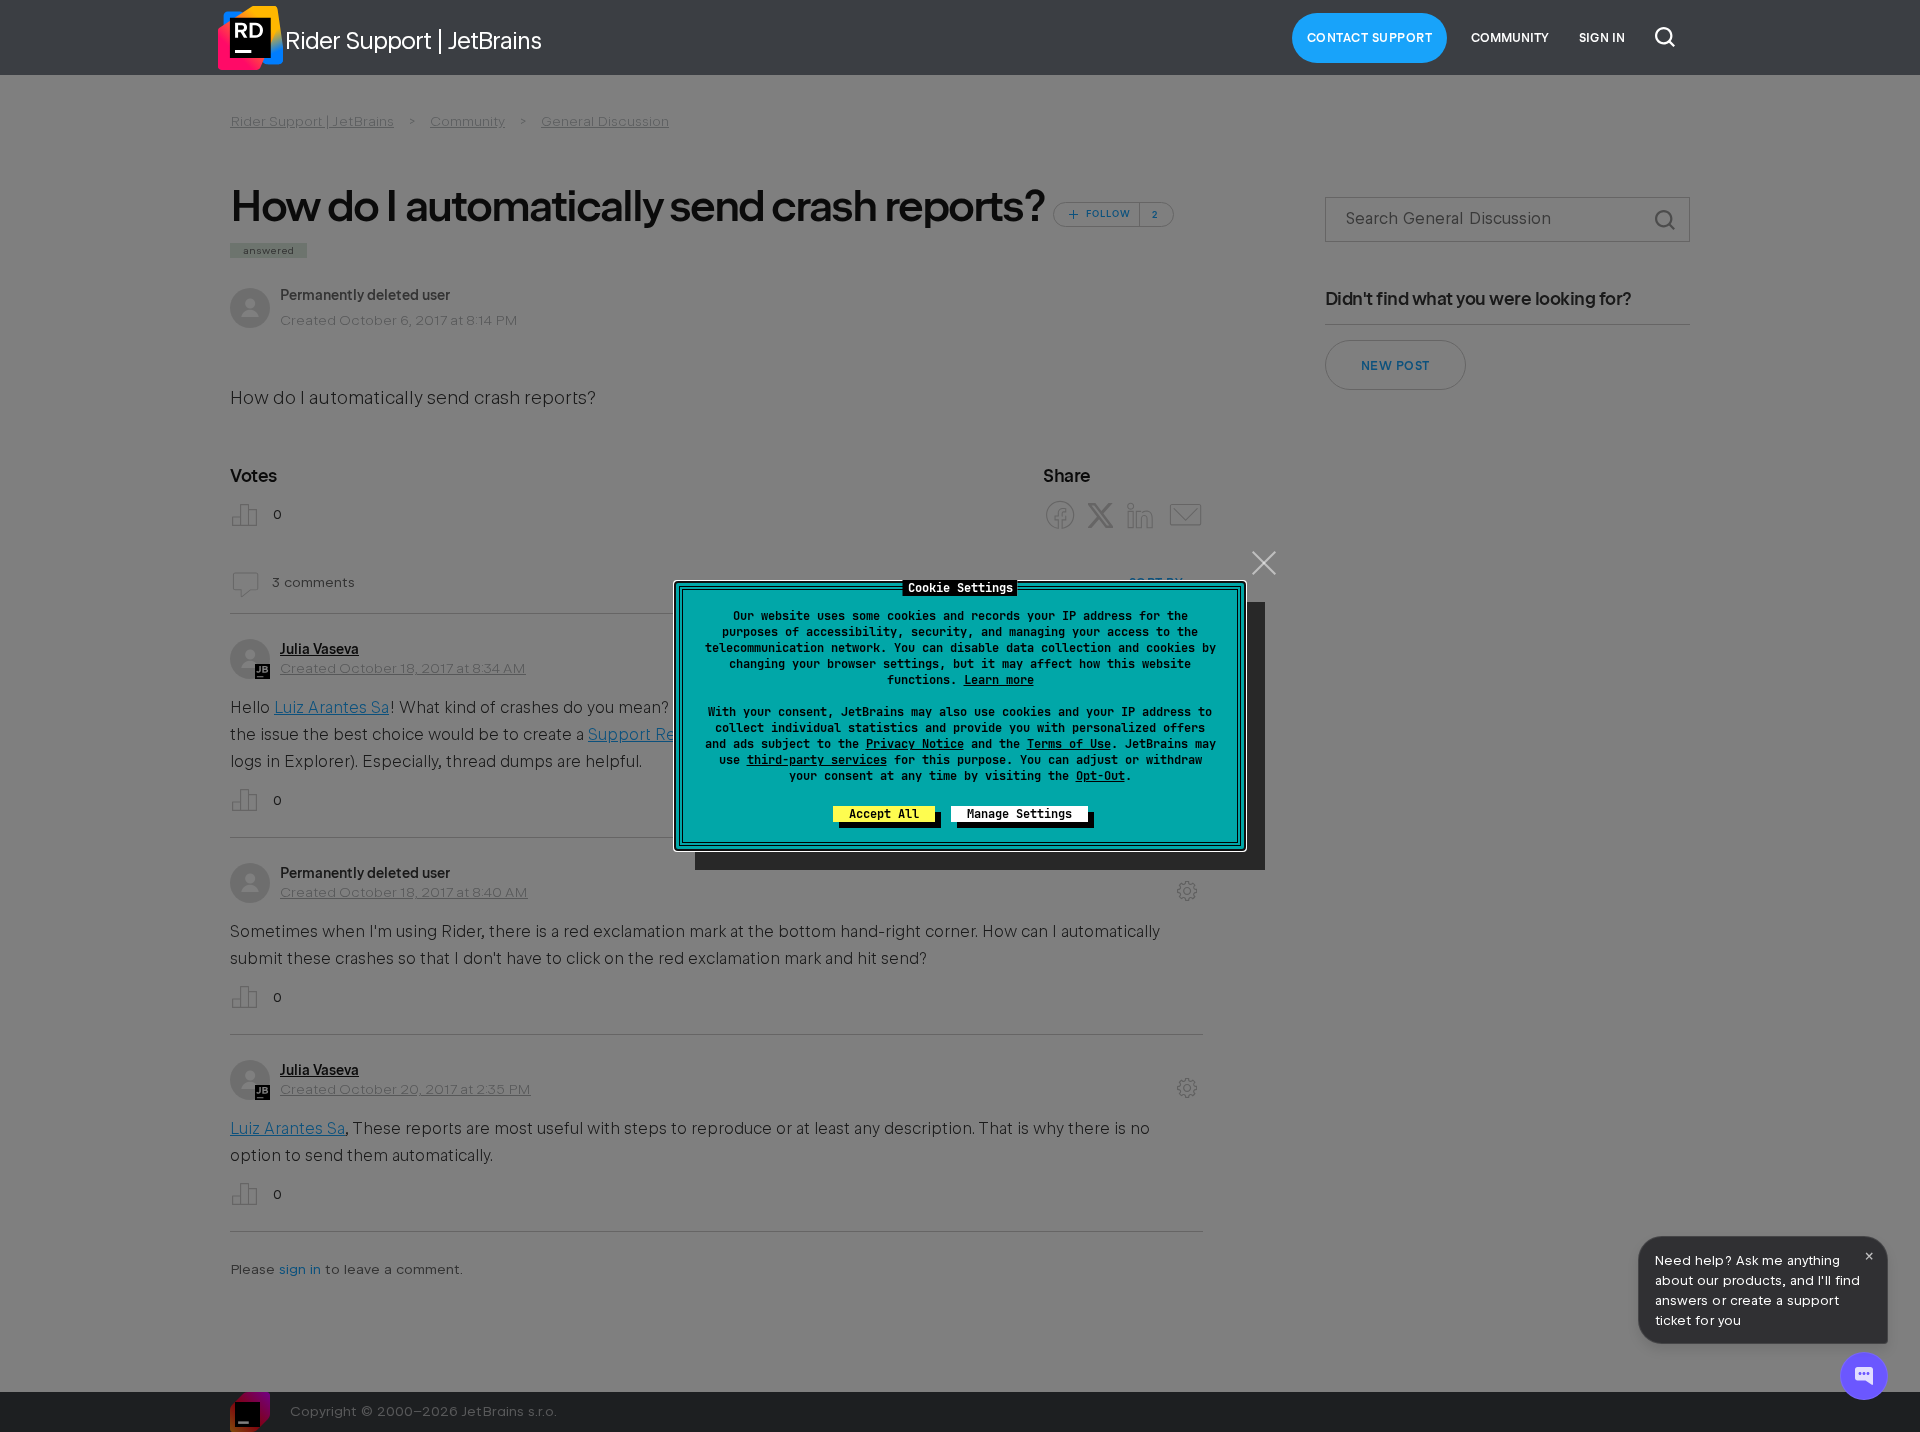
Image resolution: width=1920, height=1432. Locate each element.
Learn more (999, 680)
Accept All (884, 814)
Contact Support (1370, 38)
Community (1510, 38)
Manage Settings (1019, 814)
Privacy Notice (915, 744)
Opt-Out (1100, 776)
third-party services (817, 760)
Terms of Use (1069, 744)
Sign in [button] (1602, 38)
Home (250, 38)
